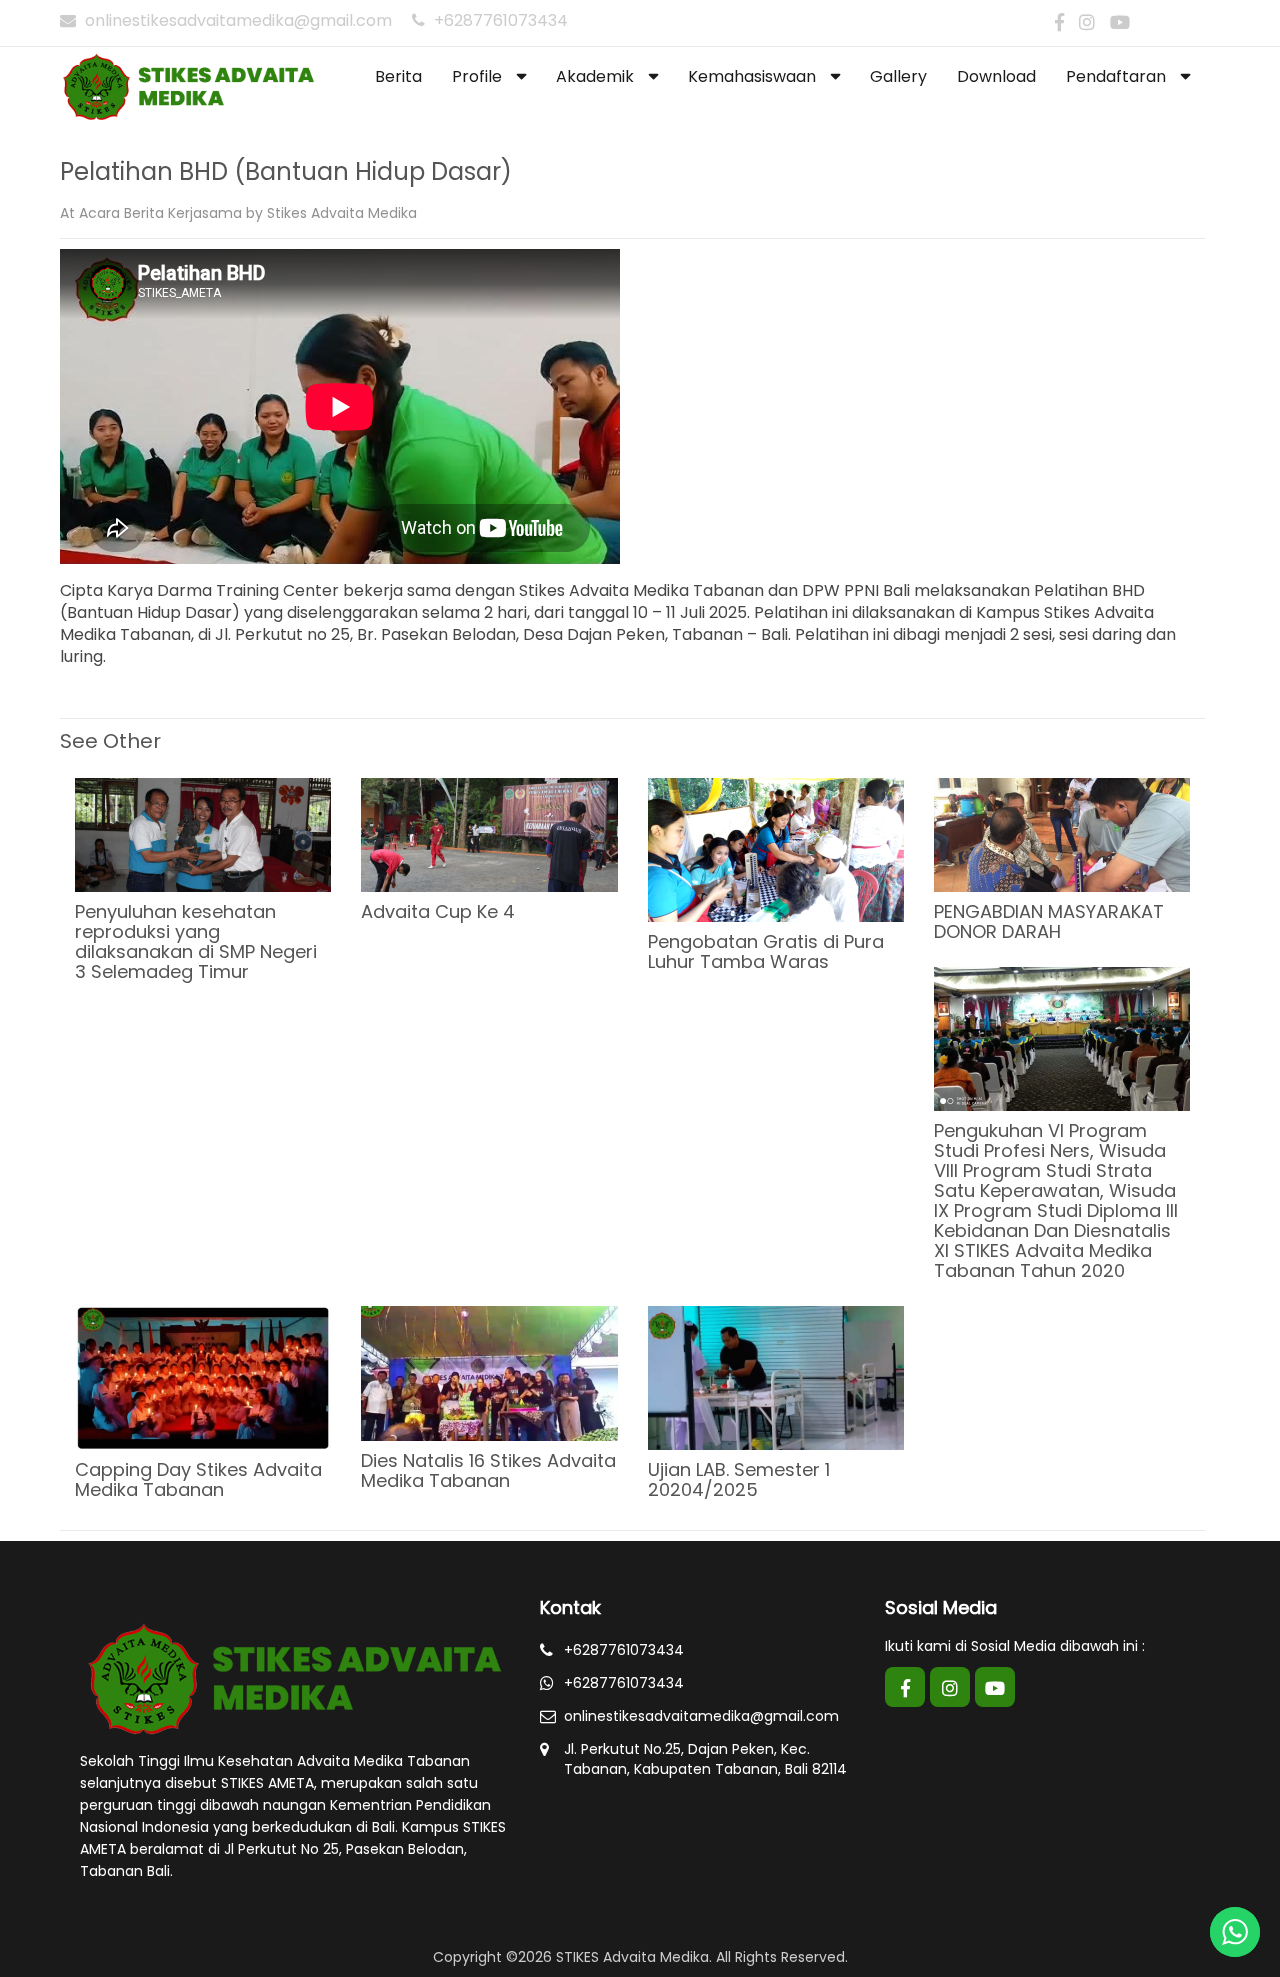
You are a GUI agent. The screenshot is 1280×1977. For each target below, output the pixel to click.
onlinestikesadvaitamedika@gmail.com (238, 20)
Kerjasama (205, 213)
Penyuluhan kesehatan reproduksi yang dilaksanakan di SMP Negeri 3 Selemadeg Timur (196, 941)
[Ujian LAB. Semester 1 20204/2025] (776, 1377)
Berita (144, 213)
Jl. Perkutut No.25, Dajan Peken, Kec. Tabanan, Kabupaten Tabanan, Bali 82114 (705, 1759)
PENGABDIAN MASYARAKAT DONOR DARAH (1049, 921)
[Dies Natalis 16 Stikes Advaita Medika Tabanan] (489, 1372)
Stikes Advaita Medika (342, 213)
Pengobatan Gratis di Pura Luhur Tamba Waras (766, 951)
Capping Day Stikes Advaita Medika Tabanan (198, 1479)
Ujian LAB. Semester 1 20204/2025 (739, 1479)
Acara (99, 213)
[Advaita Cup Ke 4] (489, 834)
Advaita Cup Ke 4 (438, 911)
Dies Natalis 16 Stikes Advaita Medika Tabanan (488, 1470)
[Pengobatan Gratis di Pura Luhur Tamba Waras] (776, 849)
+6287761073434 (499, 20)
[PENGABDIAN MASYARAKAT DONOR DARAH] (1062, 834)
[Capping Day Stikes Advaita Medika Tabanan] (203, 1377)
